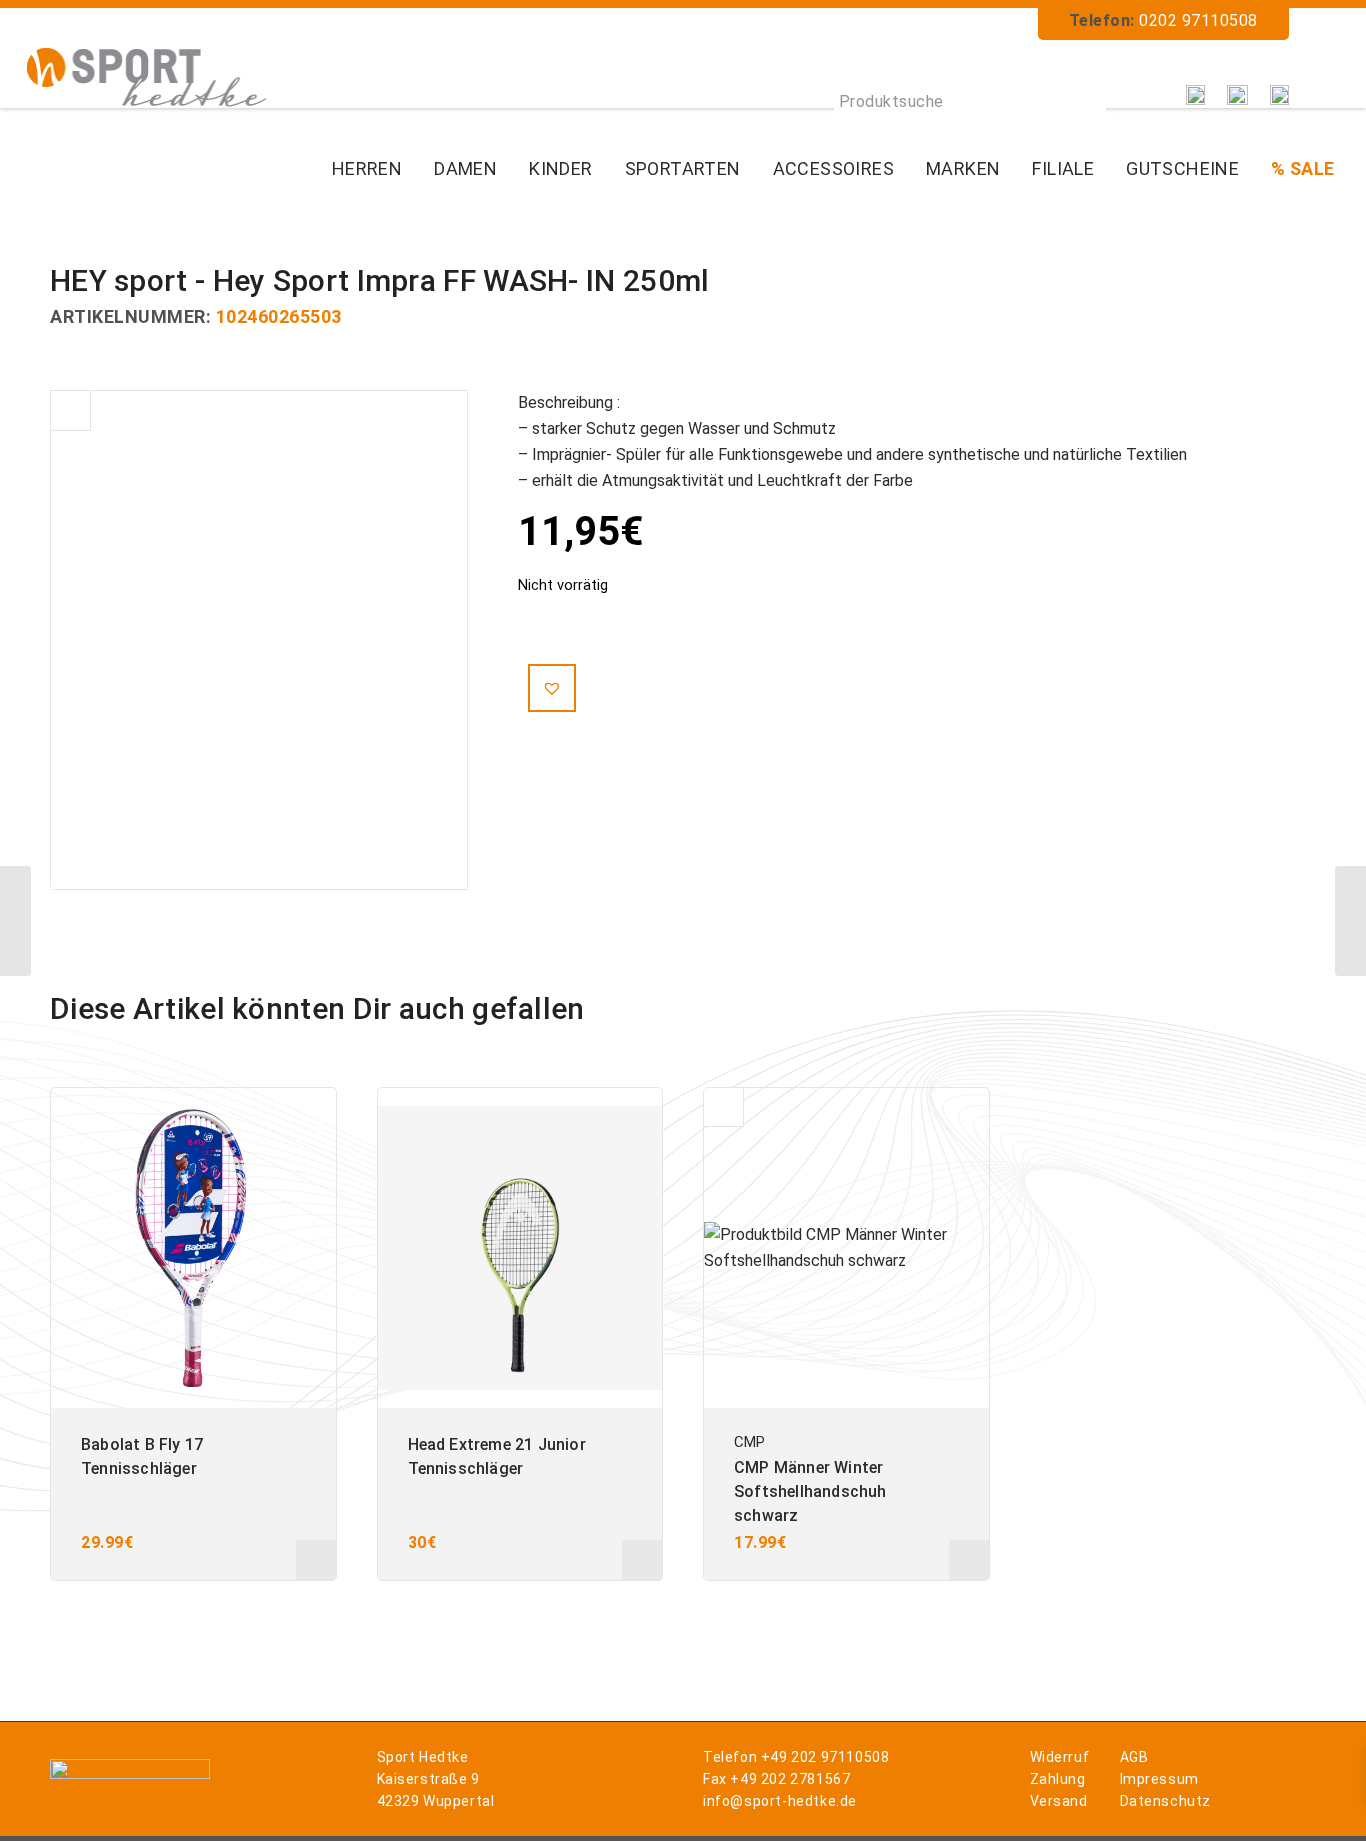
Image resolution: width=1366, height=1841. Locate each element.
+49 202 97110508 (825, 1757)
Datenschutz (1166, 1801)
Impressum (1159, 1779)
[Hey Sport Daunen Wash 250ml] (15, 921)
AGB (1134, 1757)
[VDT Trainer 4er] (1350, 921)
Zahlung (1058, 1779)
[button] (552, 688)
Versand (1059, 1801)
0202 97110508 (1198, 20)
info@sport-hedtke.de (780, 1801)
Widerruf (1060, 1757)
